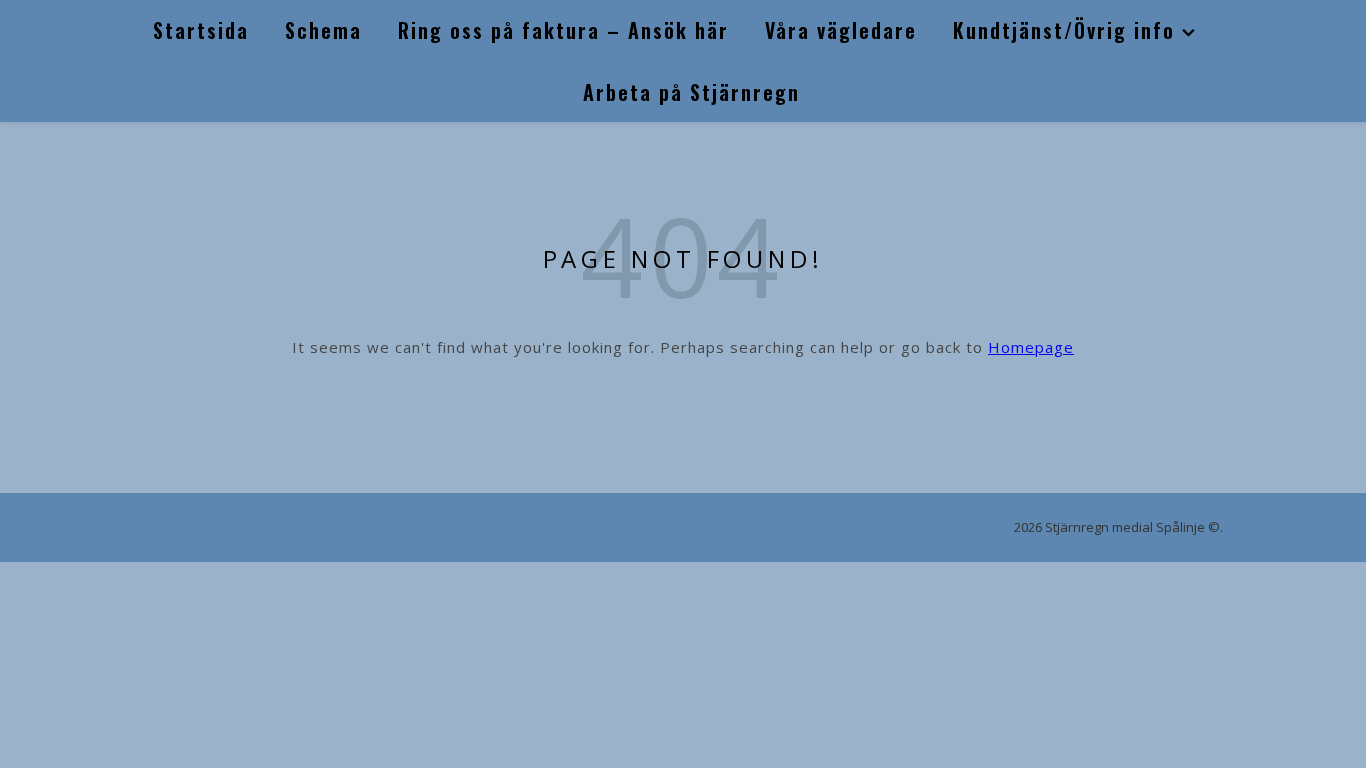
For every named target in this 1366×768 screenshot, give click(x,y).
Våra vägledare (841, 30)
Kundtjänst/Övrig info (1064, 30)
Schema (323, 30)
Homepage (1031, 347)
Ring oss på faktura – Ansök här (563, 30)
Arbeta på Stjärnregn (691, 92)
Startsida (201, 30)
